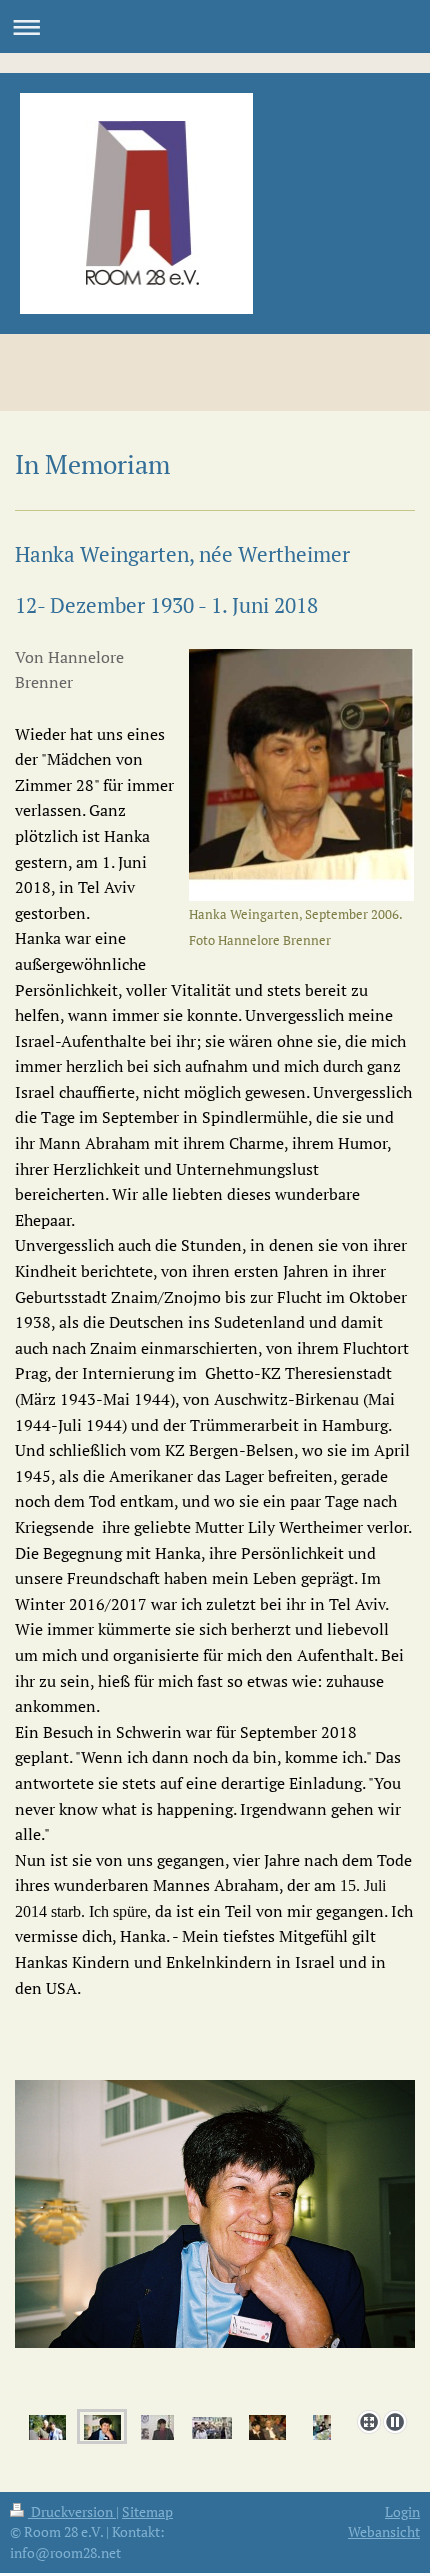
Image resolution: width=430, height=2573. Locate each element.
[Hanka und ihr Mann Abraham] (267, 2427)
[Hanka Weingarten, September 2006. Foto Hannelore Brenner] (301, 775)
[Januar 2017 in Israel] (322, 2427)
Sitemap (147, 2511)
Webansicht (384, 2531)
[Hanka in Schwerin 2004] (215, 2241)
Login (402, 2511)
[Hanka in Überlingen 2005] (157, 2427)
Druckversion (72, 2511)
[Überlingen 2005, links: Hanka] (212, 2427)
